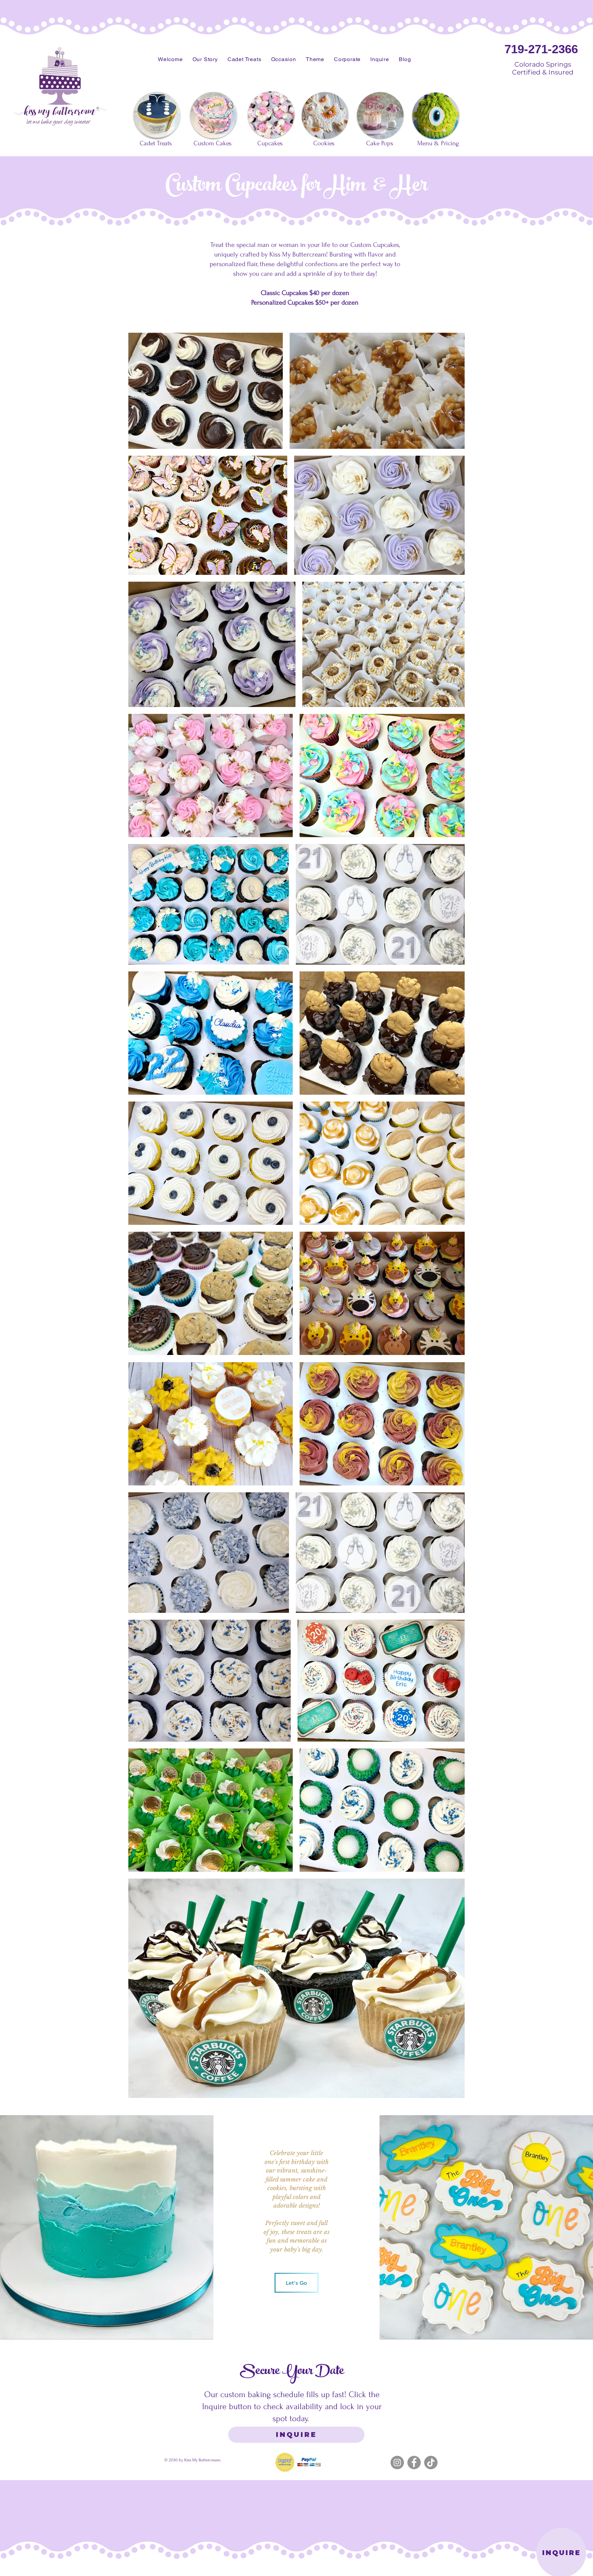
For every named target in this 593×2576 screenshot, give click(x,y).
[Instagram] (397, 2463)
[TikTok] (431, 2463)
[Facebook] (414, 2463)
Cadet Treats (156, 143)
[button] (205, 59)
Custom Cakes (213, 143)
